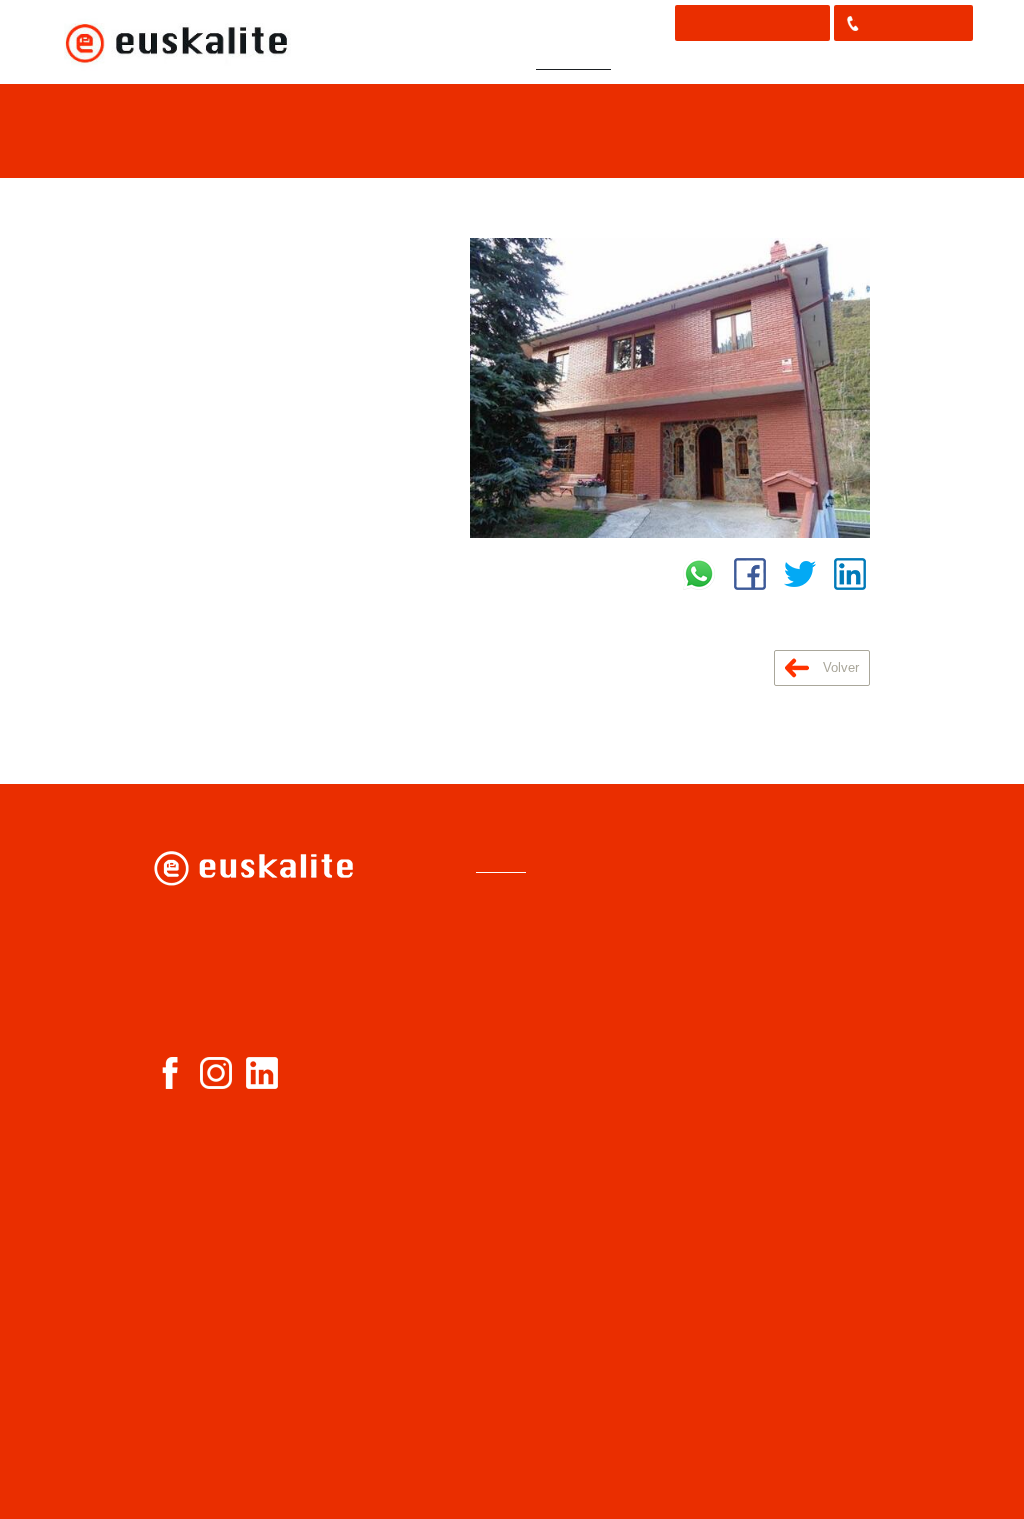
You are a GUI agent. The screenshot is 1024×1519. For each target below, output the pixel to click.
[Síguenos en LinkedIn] (262, 1073)
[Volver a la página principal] (176, 42)
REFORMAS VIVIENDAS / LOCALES (557, 1253)
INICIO (368, 61)
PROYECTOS (573, 61)
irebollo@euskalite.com (261, 1007)
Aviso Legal (727, 852)
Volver (839, 667)
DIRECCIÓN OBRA (542, 1218)
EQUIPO (654, 61)
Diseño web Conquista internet (775, 1501)
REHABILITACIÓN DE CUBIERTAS (551, 1058)
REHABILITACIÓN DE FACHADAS (551, 1016)
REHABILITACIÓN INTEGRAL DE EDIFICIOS (540, 1150)
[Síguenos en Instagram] (216, 1073)
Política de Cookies (751, 909)
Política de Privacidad (759, 880)
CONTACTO (940, 61)
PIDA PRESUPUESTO (752, 22)
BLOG (870, 61)
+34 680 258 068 (913, 22)
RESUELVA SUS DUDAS (766, 61)
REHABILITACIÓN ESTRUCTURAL (540, 1100)
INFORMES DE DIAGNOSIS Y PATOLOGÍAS (531, 966)
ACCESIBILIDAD (536, 1192)
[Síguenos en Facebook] (170, 1073)
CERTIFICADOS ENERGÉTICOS (534, 1295)
